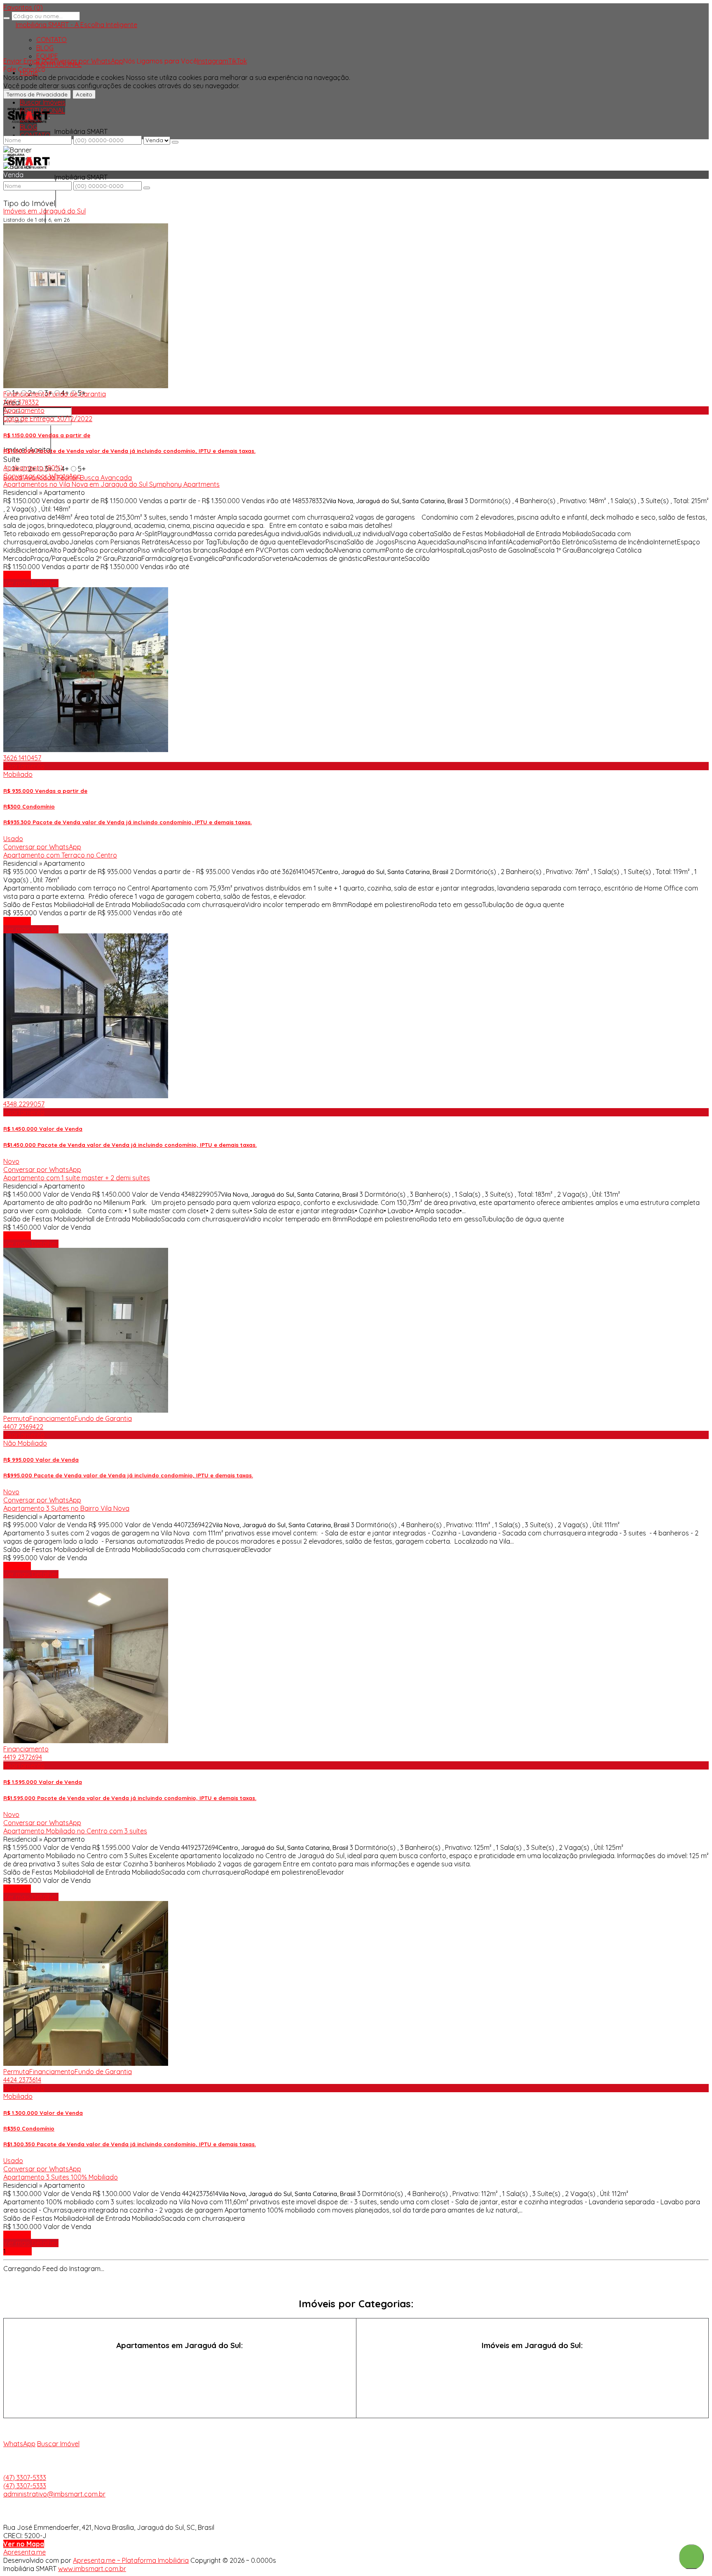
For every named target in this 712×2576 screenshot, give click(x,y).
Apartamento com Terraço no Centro (60, 855)
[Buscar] (7, 18)
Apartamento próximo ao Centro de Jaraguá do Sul (180, 2392)
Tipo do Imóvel (29, 203)
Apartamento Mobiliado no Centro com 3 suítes (75, 1831)
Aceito (84, 94)
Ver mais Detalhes (31, 583)
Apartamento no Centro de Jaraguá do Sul (180, 2376)
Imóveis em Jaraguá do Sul (44, 211)
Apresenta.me (25, 2552)
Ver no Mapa (24, 2544)
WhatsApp (19, 2444)
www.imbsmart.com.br (92, 2569)
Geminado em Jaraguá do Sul (532, 2376)
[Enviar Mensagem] (147, 188)
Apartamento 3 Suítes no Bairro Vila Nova (66, 1508)
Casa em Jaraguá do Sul (532, 2361)
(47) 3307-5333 (25, 2478)
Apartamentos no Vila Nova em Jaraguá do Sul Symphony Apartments (111, 484)
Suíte (12, 459)
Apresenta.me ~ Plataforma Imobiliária (131, 2560)
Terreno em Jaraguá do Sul (532, 2392)
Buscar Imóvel (58, 2444)
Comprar (17, 575)
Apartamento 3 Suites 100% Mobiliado (61, 2177)
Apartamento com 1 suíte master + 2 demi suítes (77, 1178)
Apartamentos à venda (180, 2361)
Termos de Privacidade (37, 94)
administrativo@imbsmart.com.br (54, 2494)
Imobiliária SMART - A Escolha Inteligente (76, 25)
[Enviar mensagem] (175, 142)
